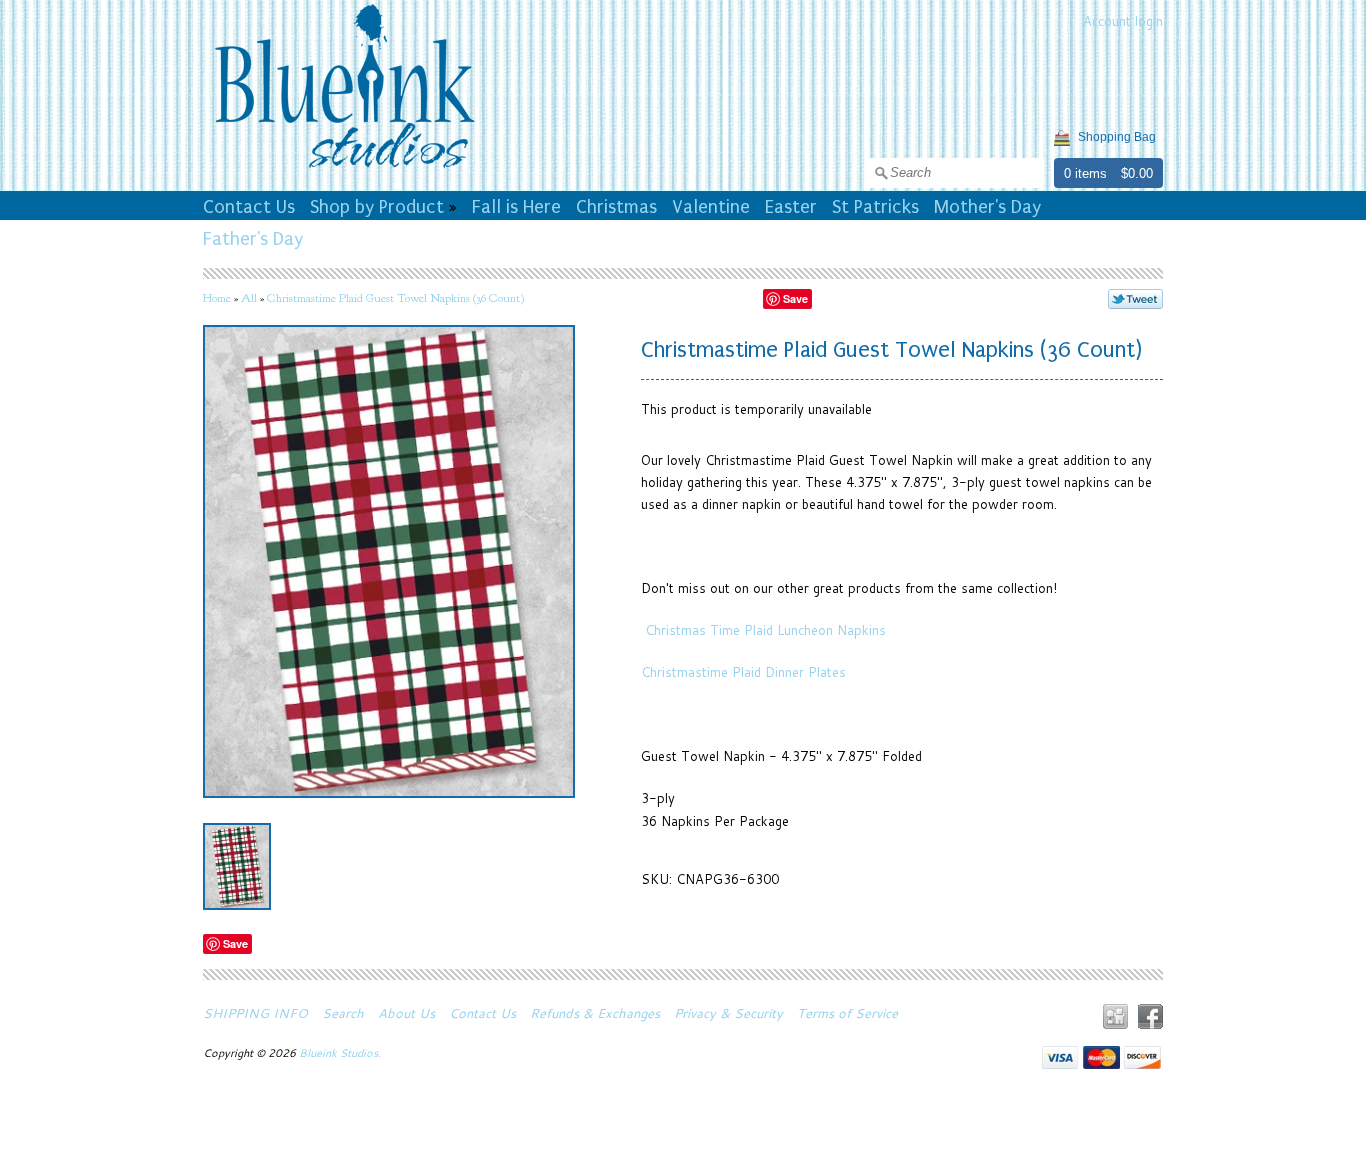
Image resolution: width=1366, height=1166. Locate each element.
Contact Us (249, 207)
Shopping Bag (1117, 137)
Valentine (711, 207)
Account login (1123, 21)
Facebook (1150, 1016)
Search (343, 1013)
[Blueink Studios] (344, 171)
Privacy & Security (728, 1013)
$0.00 (1137, 173)
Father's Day (253, 239)
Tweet (1135, 299)
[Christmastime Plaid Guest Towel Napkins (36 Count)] (237, 866)
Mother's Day (987, 207)
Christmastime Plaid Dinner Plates (743, 672)
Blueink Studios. (341, 1053)
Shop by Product (377, 207)
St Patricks (875, 207)
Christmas (616, 207)
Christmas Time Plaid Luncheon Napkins (763, 630)
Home (217, 298)
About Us (406, 1013)
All (249, 298)
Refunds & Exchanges (595, 1013)
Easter (791, 207)
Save (795, 298)
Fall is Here (516, 207)
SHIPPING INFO (255, 1013)
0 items (1085, 173)
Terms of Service (847, 1013)
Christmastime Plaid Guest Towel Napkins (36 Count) (395, 298)
